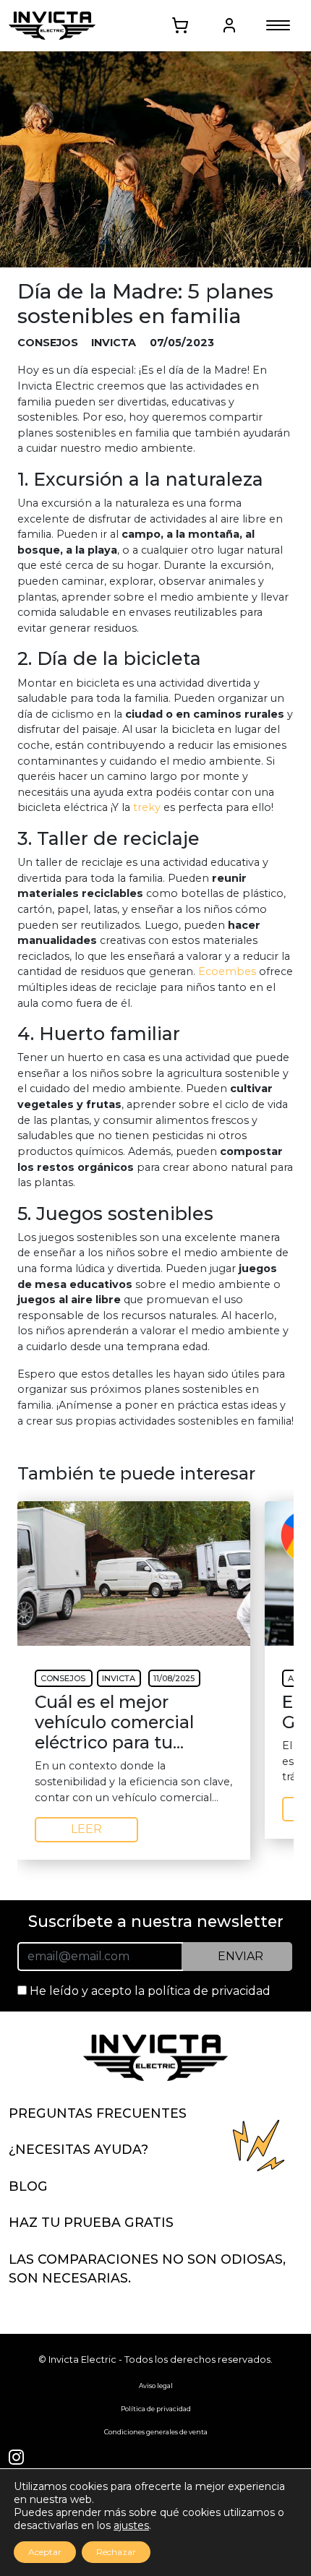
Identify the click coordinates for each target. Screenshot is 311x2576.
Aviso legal (156, 2386)
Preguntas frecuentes (98, 2113)
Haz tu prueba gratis (91, 2222)
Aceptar (45, 2552)
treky (147, 807)
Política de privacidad (156, 2409)
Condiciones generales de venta (156, 2432)
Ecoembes (227, 971)
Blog (28, 2186)
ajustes (131, 2525)
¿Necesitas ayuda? (78, 2149)
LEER (86, 1829)
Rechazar (116, 2552)
